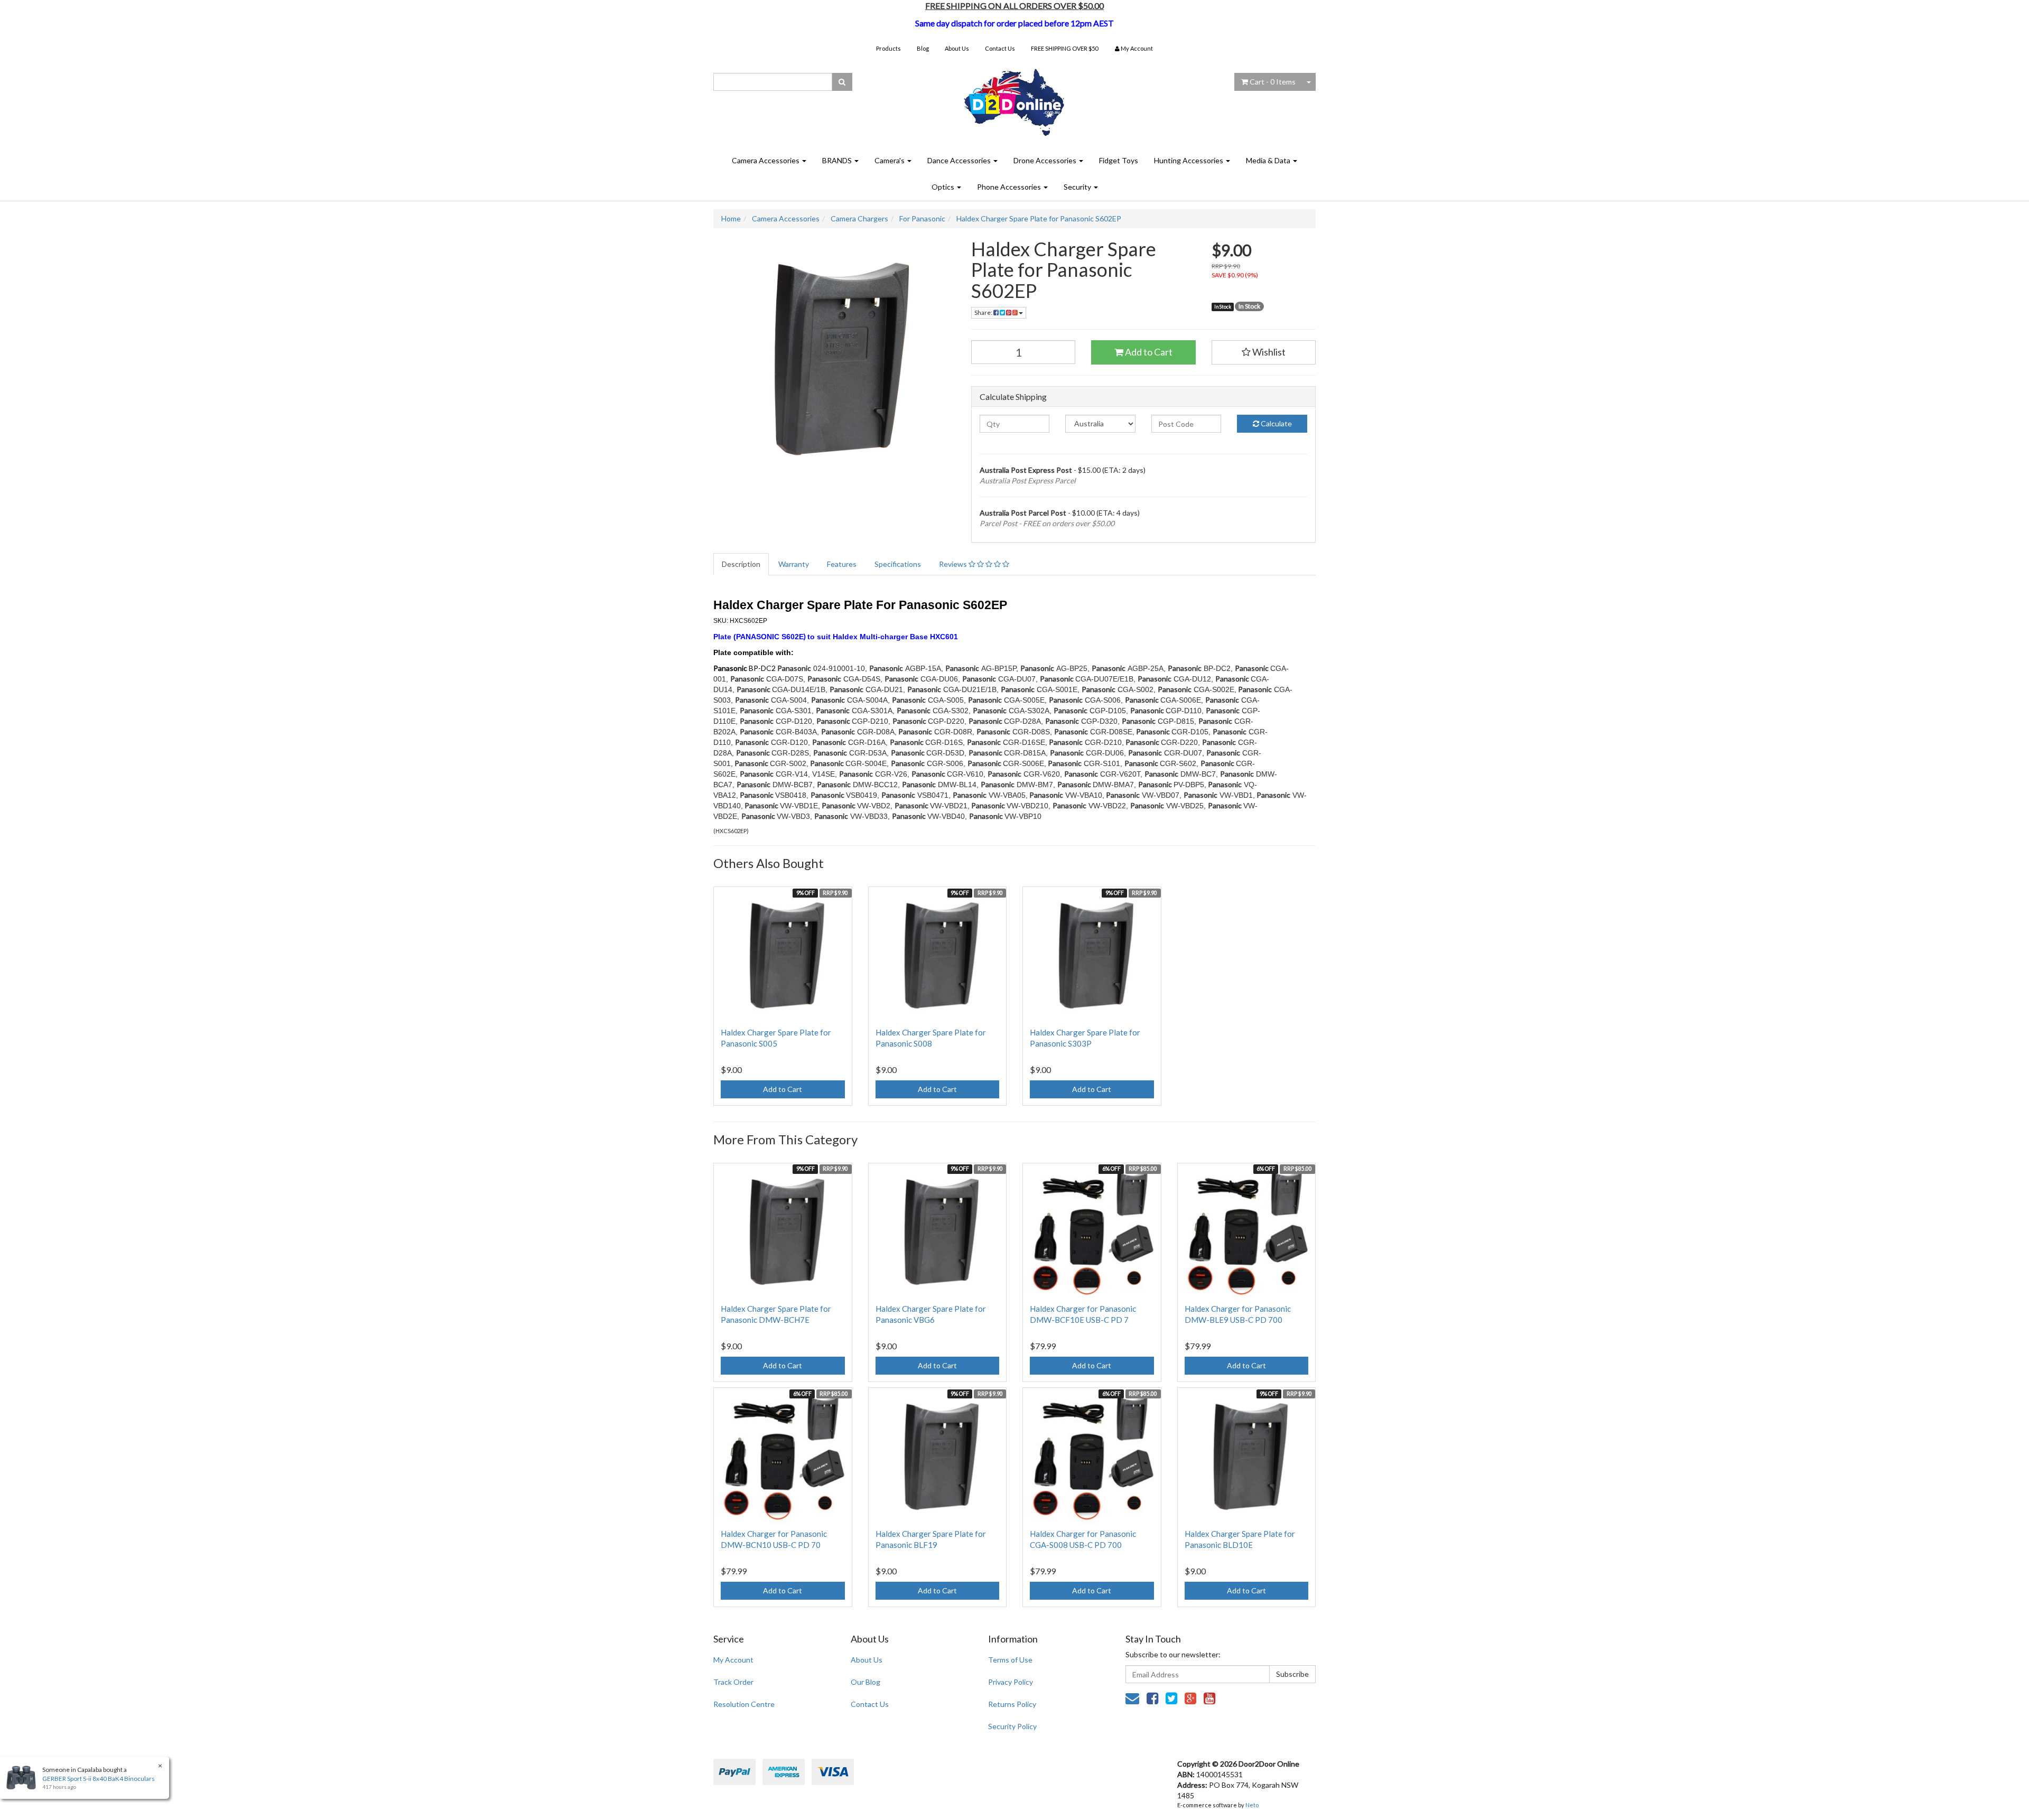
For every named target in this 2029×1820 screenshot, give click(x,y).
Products (888, 48)
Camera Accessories (766, 160)
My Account (733, 1660)
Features (842, 564)
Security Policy (1012, 1726)
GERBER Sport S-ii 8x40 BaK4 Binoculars (99, 1779)
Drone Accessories (1046, 160)
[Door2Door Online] (1015, 98)
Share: (984, 312)
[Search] (842, 82)
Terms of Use (1010, 1660)
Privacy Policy (1011, 1682)
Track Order (733, 1682)
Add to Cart (1148, 352)
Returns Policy (1012, 1704)
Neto (1252, 1805)
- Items (1273, 82)
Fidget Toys (1119, 160)
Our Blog (865, 1682)
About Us (957, 48)
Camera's (890, 160)
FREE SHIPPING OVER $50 (1064, 48)
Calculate (1276, 423)
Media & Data (1269, 160)
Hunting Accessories (1189, 160)
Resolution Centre (744, 1704)
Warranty (794, 564)
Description (741, 564)
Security (1078, 187)
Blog (923, 48)
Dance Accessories (960, 160)
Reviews (954, 564)
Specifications (898, 564)
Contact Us (1000, 48)
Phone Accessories (1010, 187)
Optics (944, 187)
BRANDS (838, 160)
